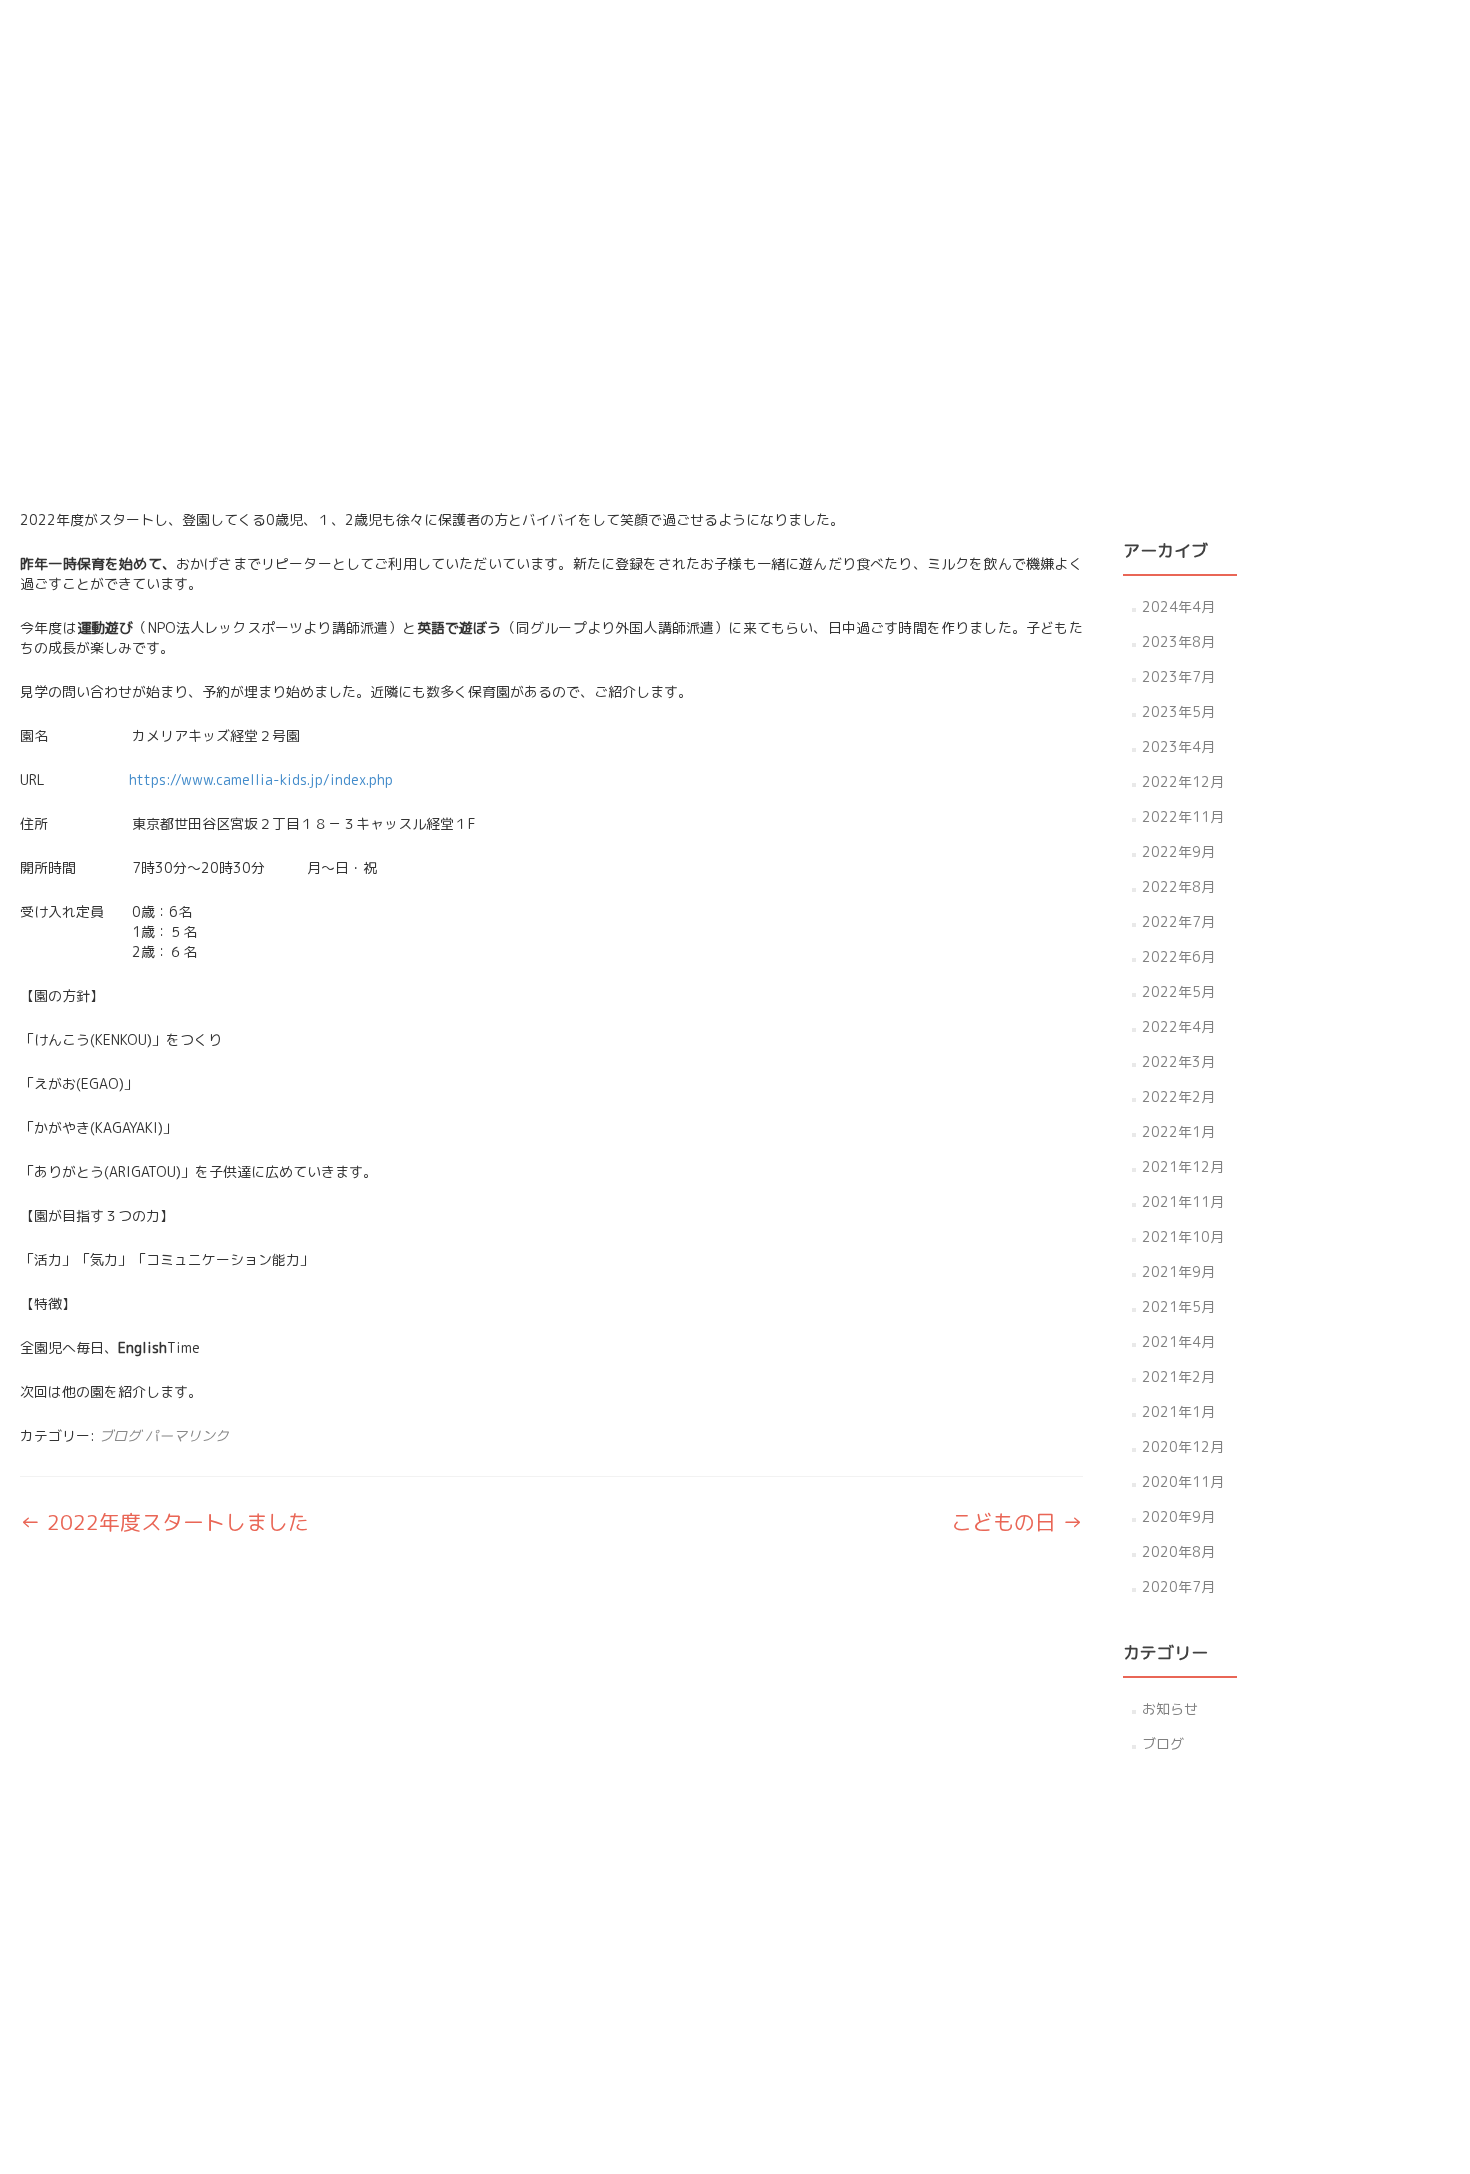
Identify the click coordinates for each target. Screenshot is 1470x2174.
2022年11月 (1183, 816)
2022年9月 (1178, 851)
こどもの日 (1017, 1522)
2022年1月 (1178, 1131)
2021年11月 (1183, 1201)
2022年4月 (1178, 1026)
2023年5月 (1178, 711)
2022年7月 (1178, 921)
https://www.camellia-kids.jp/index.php (261, 779)
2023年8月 (1178, 641)
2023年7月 (1178, 676)
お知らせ (1170, 1708)
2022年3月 (1178, 1061)
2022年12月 (1183, 781)
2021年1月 (1178, 1411)
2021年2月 (1178, 1376)
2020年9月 (1178, 1516)
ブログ (120, 1435)
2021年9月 (1178, 1271)
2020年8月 (1178, 1551)
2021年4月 (1178, 1341)
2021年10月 (1183, 1236)
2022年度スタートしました (164, 1522)
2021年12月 (1183, 1166)
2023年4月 (1178, 746)
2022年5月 (1178, 991)
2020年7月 (1178, 1586)
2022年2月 (1178, 1096)
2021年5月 (1178, 1306)
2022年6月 (1178, 956)
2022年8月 (1178, 886)
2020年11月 (1183, 1481)
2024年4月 (1178, 606)
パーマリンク (187, 1435)
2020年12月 (1183, 1446)
